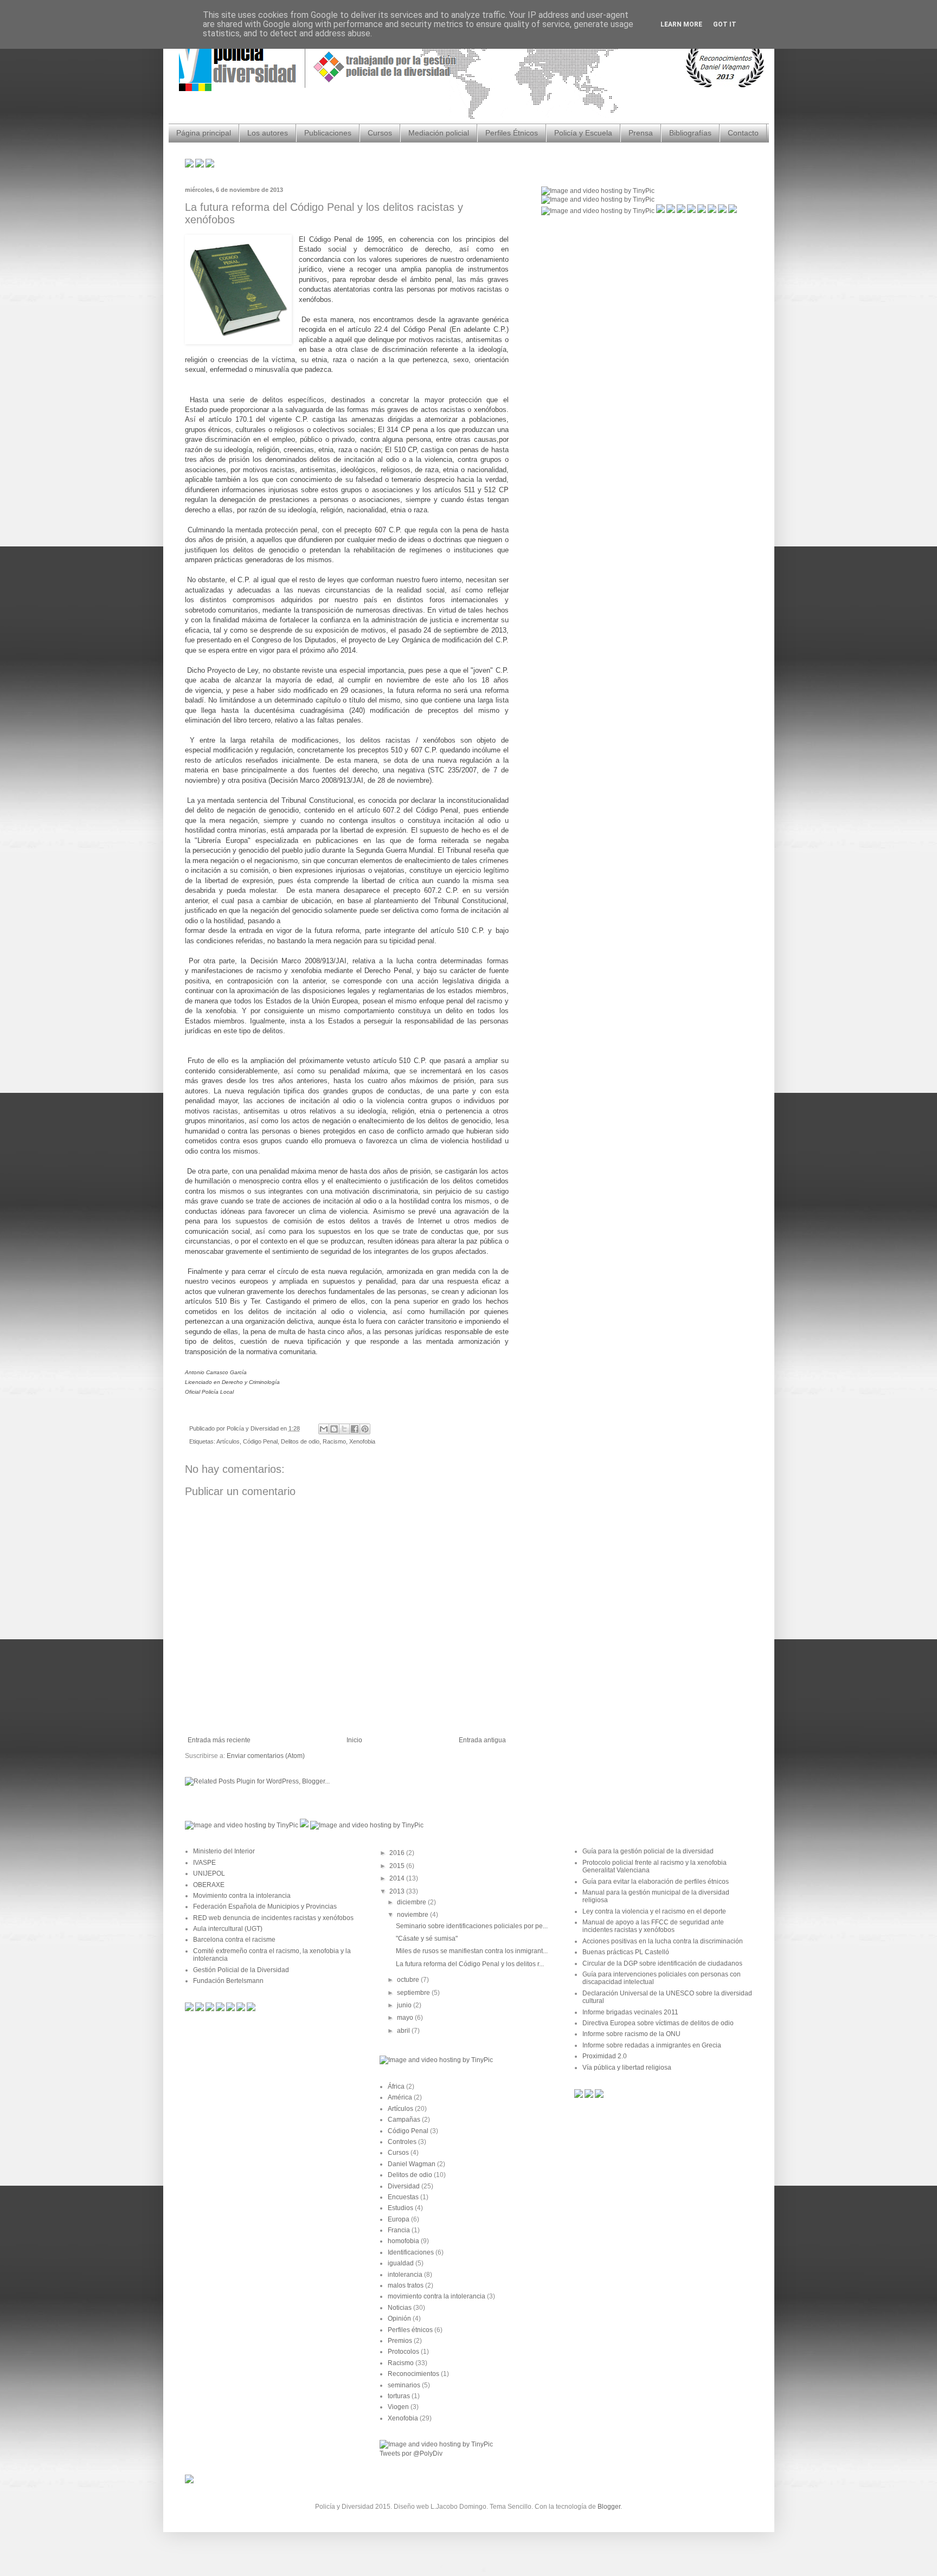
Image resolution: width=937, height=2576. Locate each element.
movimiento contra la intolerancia (437, 2296)
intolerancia (405, 2275)
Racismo (334, 1441)
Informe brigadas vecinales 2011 (630, 2012)
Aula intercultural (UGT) (228, 1929)
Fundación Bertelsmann (228, 1981)
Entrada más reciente (219, 1740)
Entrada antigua (482, 1740)
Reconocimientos (413, 2374)
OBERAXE (209, 1885)
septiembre (414, 1993)
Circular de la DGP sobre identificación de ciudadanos (662, 1963)
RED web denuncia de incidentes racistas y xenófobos (273, 1918)
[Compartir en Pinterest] (365, 1429)
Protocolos (403, 2352)
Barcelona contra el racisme (234, 1940)
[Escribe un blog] (334, 1429)
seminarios (404, 2385)
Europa (399, 2219)
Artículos (228, 1441)
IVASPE (204, 1863)
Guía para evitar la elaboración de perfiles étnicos (656, 1882)
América (400, 2097)
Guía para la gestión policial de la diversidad (648, 1851)
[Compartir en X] (344, 1429)
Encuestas (403, 2197)
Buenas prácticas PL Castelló (626, 1952)
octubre (409, 1980)
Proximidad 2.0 (605, 2056)
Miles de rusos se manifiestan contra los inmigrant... (472, 1951)
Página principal (204, 133)
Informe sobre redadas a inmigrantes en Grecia (652, 2045)
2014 (398, 1878)
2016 (398, 1853)
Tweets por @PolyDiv (411, 2453)
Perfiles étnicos (410, 2330)
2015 (398, 1866)
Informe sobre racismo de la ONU (631, 2034)
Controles (402, 2142)
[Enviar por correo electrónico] (324, 1429)
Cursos (380, 133)
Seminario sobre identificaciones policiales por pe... (472, 1926)
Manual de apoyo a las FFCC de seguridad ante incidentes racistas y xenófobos (653, 1926)
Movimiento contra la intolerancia (242, 1896)
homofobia (403, 2241)
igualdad (401, 2263)
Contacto (743, 133)
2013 (398, 1891)
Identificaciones (411, 2252)
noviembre (413, 1915)
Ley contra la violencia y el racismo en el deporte (654, 1911)
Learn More (681, 24)
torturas (399, 2396)
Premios (400, 2341)
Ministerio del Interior (224, 1851)
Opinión (399, 2319)
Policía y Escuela (583, 133)
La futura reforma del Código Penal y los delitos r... (470, 1964)
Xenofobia (362, 1441)
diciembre (412, 1902)
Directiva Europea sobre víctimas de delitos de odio (658, 2023)
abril (404, 2031)
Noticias (400, 2308)
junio (405, 2005)
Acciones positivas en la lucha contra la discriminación (663, 1941)
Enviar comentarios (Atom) (266, 1756)
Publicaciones (328, 133)
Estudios (400, 2208)
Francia (399, 2230)
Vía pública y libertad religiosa (627, 2068)
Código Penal (260, 1441)
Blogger (609, 2507)
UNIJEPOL (209, 1873)
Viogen (398, 2407)
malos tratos (406, 2285)
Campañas (404, 2120)
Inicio (354, 1740)
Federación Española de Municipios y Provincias (265, 1907)
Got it (725, 24)
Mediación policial (439, 133)
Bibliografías (690, 133)
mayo (406, 2018)
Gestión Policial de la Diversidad (241, 1970)
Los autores (268, 133)
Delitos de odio (300, 1441)
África (396, 2086)
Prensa (641, 133)
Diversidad (404, 2186)
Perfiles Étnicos (512, 133)
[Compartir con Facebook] (355, 1429)
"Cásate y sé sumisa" (427, 1939)
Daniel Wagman (412, 2164)
